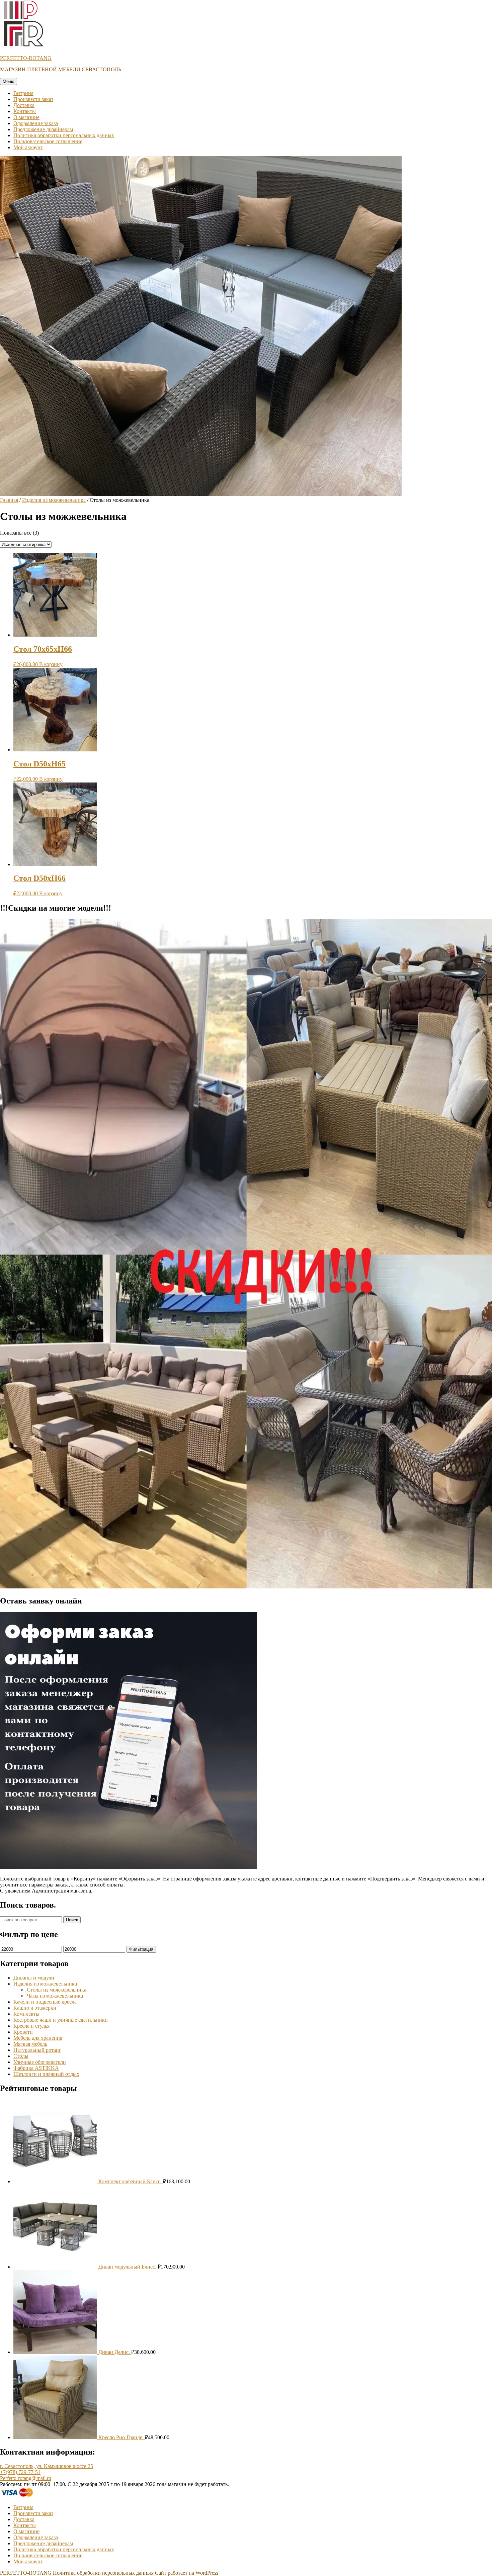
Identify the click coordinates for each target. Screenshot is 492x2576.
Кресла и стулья (31, 2026)
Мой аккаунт (28, 147)
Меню (9, 81)
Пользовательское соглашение (48, 141)
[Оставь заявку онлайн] (129, 1867)
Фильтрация (141, 1949)
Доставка (24, 105)
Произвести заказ (33, 99)
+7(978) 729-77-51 (20, 2472)
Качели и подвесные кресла (45, 2002)
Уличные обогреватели (40, 2062)
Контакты (25, 111)
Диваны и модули (34, 1978)
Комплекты (26, 2014)
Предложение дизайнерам (43, 129)
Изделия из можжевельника (54, 500)
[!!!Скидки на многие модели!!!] (246, 1587)
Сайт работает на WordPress (187, 2573)
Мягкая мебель (30, 2044)
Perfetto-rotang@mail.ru (26, 2478)
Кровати (23, 2032)
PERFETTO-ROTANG (26, 58)
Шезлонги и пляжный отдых (46, 2074)
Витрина (23, 93)
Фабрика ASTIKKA (36, 2068)
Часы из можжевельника (55, 1996)
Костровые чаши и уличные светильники (61, 2020)
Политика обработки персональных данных (64, 135)
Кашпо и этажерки (35, 2008)
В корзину (51, 664)
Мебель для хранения (38, 2038)
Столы (21, 2056)
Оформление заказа (36, 123)
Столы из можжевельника (57, 1990)
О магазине (26, 117)
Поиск (72, 1920)
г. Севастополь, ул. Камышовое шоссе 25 (47, 2466)
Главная (9, 500)
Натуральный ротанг (37, 2050)
